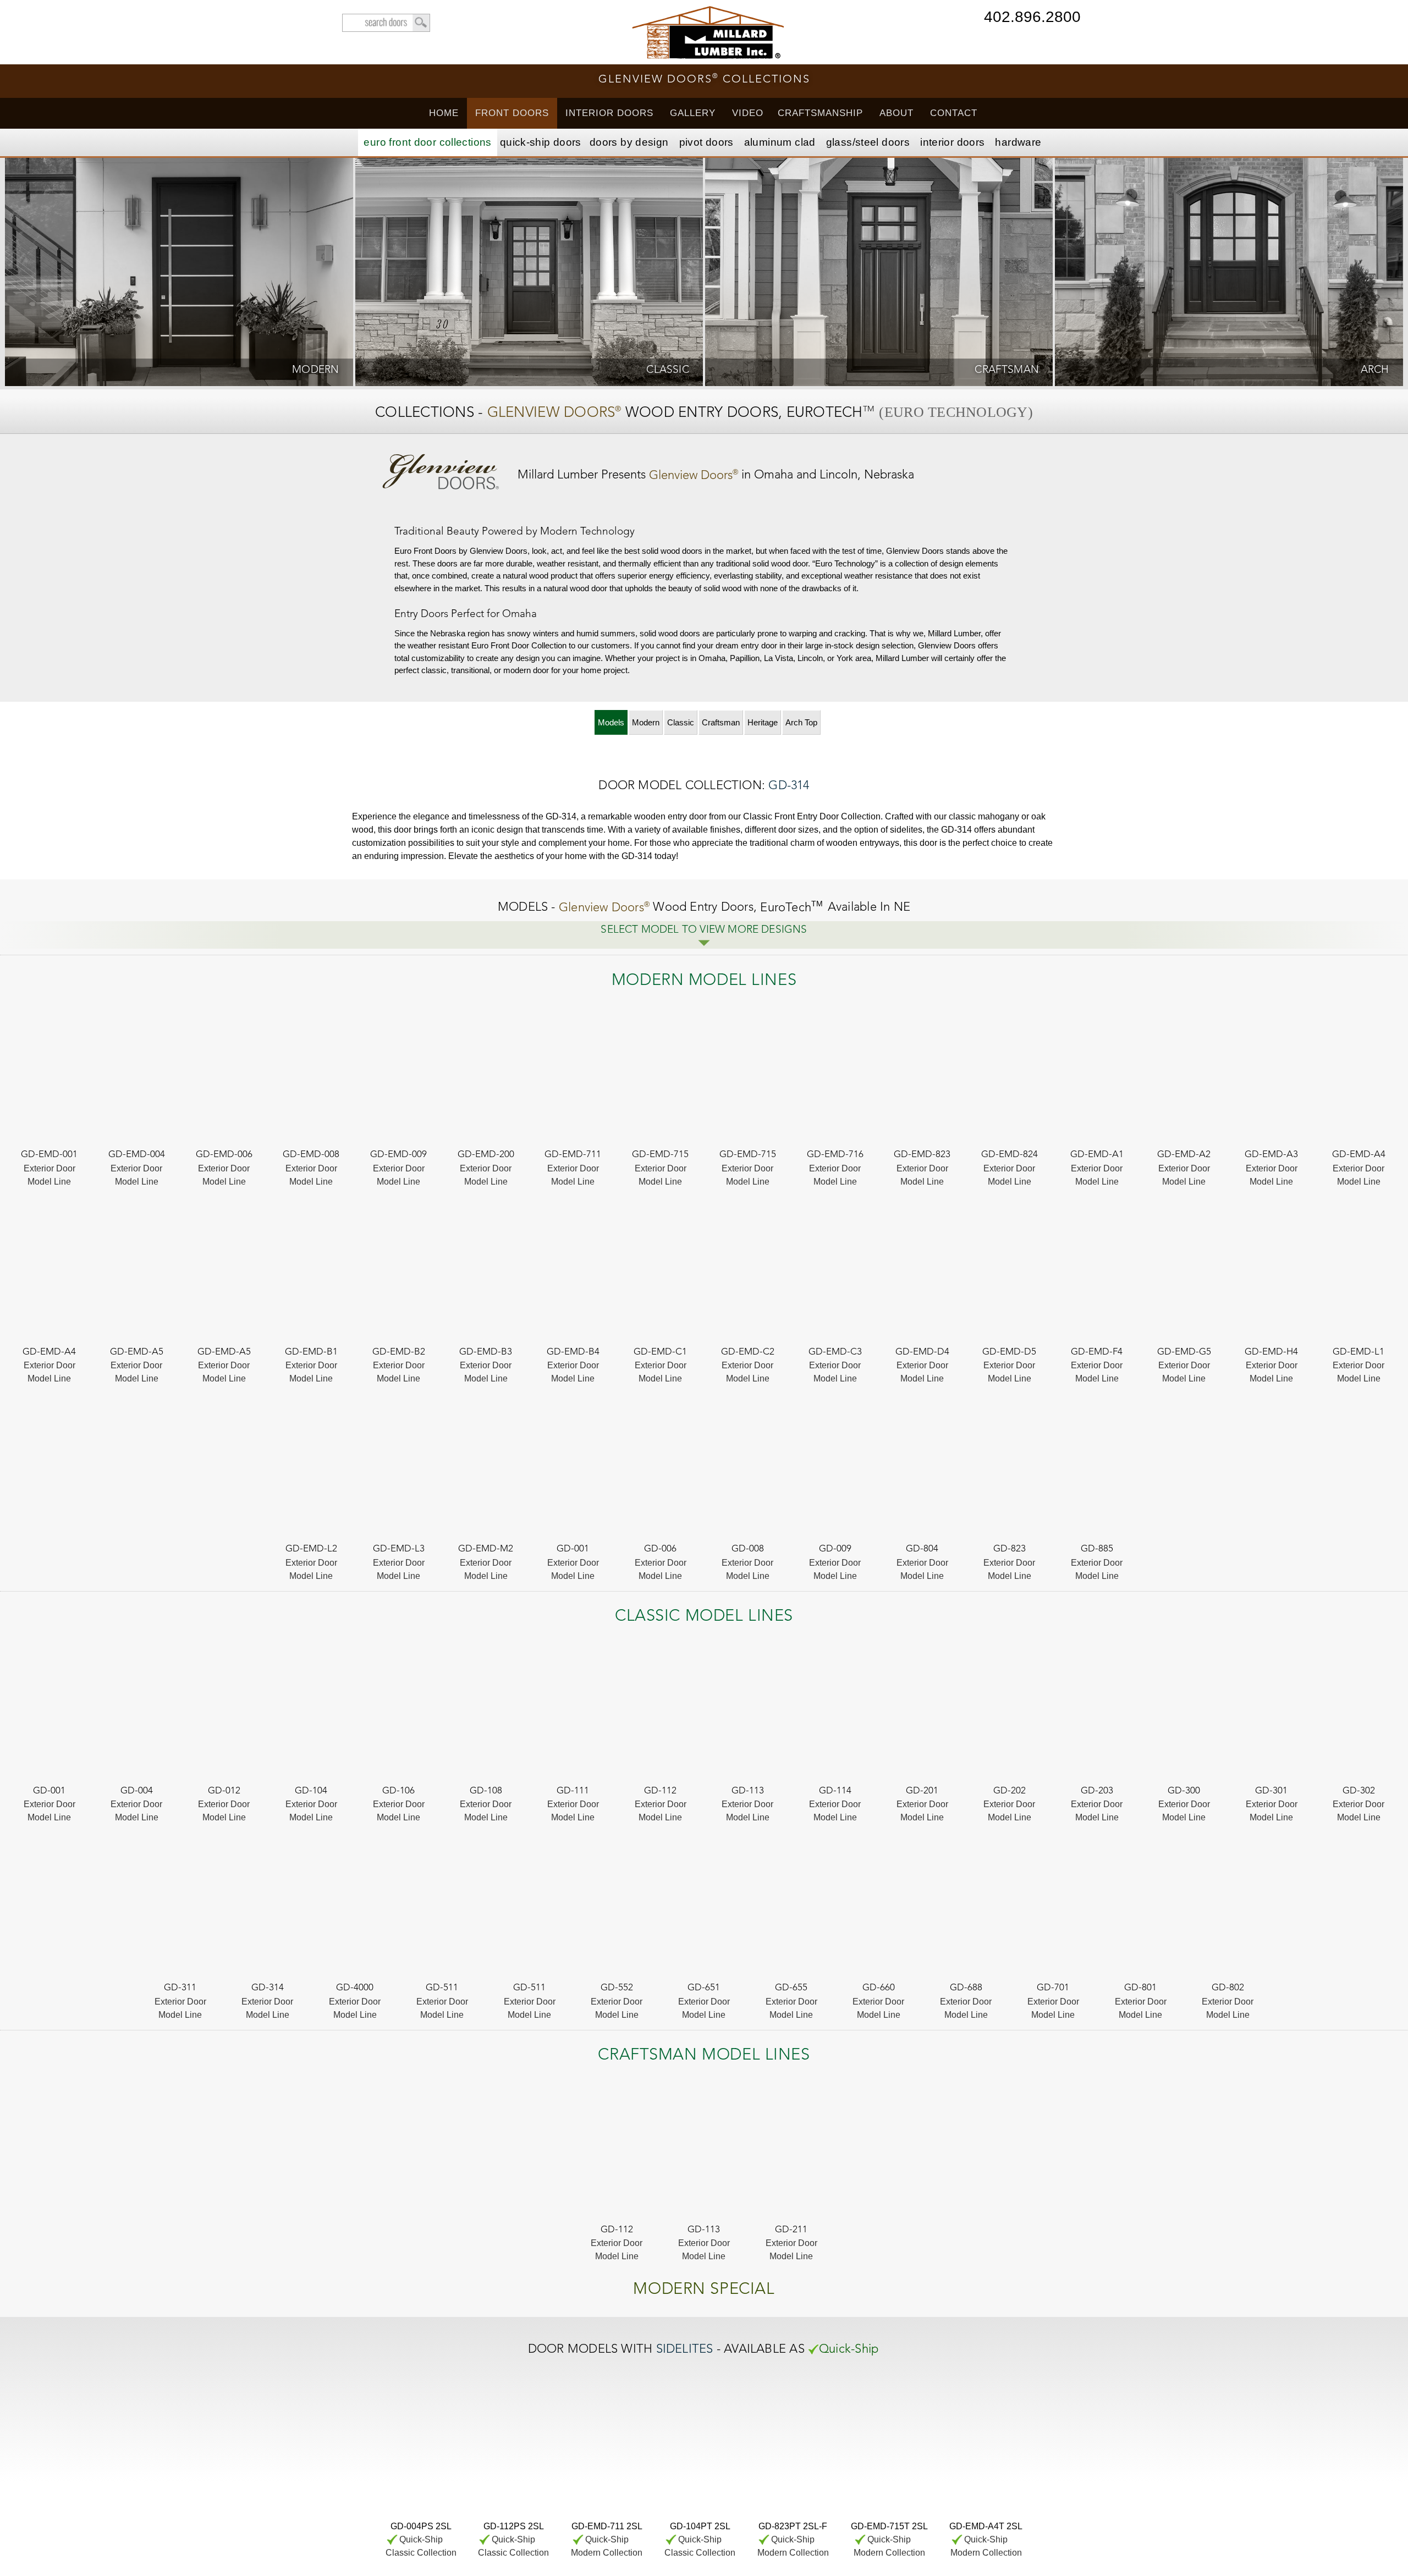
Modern (646, 722)
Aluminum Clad (780, 142)
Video (748, 113)
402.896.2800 (1032, 18)
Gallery (693, 113)
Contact (954, 113)
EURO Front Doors (427, 142)
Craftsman (721, 722)
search (386, 23)
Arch (801, 722)
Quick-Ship (541, 142)
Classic (681, 722)
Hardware (1018, 142)
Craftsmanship (820, 113)
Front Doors (512, 113)
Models (611, 722)
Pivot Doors (706, 142)
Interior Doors (609, 113)
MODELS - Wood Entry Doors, (661, 908)
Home (444, 113)
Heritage (763, 722)
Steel (868, 142)
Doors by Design (629, 142)
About (897, 113)
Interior (952, 142)
